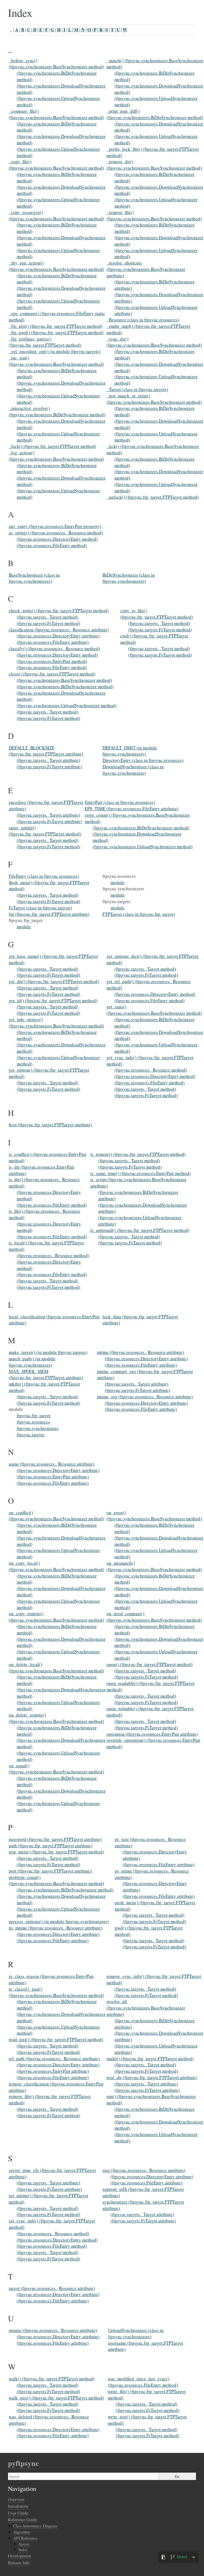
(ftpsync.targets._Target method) (48, 617)
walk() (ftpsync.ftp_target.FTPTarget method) (52, 2379)
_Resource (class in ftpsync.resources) (143, 320)
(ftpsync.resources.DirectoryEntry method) (57, 539)
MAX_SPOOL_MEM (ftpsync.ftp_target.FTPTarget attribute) (46, 1375)
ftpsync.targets (31, 1435)
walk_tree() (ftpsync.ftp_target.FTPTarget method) (56, 2398)
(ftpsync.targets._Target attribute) (48, 760)
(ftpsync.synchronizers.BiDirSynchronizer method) (65, 687)
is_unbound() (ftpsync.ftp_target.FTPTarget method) (140, 1230)
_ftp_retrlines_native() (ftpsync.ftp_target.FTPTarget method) (45, 342)
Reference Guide (22, 2520)
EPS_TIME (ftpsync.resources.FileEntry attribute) (132, 809)
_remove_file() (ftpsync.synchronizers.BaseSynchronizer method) (154, 215)
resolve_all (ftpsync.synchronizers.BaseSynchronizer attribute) (146, 2008)
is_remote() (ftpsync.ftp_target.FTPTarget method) (138, 1154)
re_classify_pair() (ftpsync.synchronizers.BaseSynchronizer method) (56, 1992)
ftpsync (24, 2544)
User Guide (18, 2513)
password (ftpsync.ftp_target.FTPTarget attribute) (55, 1839)
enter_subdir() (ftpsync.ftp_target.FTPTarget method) (45, 831)
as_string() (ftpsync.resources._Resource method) (56, 533)
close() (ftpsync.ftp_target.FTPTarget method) (52, 674)
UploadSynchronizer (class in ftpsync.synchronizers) (136, 2333)
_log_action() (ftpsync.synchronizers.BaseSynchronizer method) (56, 456)
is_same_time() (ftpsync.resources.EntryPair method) (141, 1173)
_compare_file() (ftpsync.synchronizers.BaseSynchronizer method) (56, 114)
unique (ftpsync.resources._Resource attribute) (53, 2330)
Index (23, 2550)
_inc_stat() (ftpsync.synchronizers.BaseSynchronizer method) (56, 361)
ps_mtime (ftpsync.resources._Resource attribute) (56, 1928)
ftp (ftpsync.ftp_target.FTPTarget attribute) (49, 914)
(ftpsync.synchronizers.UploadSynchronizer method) (67, 705)
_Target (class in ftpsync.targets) (137, 389)
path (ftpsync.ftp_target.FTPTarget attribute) (51, 1846)
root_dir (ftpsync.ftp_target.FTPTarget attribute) (152, 2077)
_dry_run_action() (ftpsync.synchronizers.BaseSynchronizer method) (56, 266)
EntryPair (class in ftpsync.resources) (120, 802)
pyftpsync (23, 2463)
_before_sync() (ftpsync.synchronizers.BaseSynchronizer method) (56, 64)
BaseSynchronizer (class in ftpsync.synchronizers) (34, 578)
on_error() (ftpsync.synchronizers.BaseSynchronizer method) (154, 1516)
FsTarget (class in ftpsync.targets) (41, 908)
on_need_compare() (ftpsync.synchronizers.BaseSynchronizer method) (154, 1617)
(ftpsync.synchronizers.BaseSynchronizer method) (64, 680)
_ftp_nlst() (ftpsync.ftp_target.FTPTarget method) (56, 326)
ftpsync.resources (33, 1422)
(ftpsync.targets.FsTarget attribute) (49, 767)
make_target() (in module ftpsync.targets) (48, 1352)
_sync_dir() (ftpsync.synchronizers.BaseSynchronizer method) (154, 342)
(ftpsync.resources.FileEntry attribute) (53, 642)
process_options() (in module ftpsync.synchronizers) (59, 1921)
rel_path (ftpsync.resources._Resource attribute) (54, 2059)
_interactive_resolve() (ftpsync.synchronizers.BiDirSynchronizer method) (57, 411)
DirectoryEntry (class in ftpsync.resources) (143, 760)
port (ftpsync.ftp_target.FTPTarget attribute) (50, 1871)
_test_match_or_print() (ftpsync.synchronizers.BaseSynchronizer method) (154, 399)
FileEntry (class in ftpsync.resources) (44, 876)
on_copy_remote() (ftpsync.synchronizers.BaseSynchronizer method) (56, 1617)
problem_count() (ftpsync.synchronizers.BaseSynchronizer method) (56, 1880)
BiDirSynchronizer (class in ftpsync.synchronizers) (129, 578)
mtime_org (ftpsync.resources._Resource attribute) (145, 1397)
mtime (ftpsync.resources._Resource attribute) (141, 1352)
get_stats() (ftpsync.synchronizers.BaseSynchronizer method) (154, 1010)
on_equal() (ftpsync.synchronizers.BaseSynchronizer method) (56, 1769)
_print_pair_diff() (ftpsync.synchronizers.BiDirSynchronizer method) (155, 114)
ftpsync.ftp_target (34, 1415)
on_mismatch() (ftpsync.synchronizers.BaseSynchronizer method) (154, 1566)
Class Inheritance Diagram (35, 2526)
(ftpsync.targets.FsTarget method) (48, 623)
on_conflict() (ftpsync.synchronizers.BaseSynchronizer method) (56, 1516)
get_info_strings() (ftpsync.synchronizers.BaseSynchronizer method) (56, 1023)
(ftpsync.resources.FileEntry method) (52, 545)
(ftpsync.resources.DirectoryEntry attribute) (58, 636)
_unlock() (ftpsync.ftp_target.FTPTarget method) (153, 497)
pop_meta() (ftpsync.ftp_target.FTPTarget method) (56, 1852)
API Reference (25, 2538)
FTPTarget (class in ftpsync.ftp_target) (139, 914)
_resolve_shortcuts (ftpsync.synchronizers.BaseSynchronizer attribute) (146, 269)
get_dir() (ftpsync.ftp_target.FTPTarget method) (54, 981)
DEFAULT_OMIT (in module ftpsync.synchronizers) (130, 751)
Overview (16, 2499)
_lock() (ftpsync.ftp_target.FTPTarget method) (52, 446)
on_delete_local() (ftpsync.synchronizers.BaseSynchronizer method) (56, 1667)
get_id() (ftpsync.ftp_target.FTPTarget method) (53, 1000)
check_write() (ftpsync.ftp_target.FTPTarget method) (59, 611)
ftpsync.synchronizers (38, 1428)
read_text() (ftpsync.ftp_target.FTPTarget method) (56, 2039)
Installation (18, 2506)
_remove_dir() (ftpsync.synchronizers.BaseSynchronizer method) (154, 165)
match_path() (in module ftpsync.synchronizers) (32, 1362)
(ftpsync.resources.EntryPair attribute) (53, 1477)
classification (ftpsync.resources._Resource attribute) (59, 630)
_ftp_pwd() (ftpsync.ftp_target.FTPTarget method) (56, 332)
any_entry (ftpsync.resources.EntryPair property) (55, 526)
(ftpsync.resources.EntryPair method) (52, 661)
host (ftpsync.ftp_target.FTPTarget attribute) (50, 1125)
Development (20, 2556)
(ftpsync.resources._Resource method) (151, 1070)
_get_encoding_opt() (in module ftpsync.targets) (55, 351)
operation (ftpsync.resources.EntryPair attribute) (152, 1734)
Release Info (19, 2563)
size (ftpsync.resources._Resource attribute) (144, 2170)
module (24, 927)
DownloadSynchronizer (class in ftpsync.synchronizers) (133, 770)
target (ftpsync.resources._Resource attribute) (52, 2288)
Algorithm (22, 2532)
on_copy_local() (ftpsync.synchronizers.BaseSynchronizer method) (56, 1566)
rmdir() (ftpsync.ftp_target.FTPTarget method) (150, 2059)
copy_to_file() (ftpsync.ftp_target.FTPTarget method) (157, 614)
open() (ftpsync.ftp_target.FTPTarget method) (150, 1664)
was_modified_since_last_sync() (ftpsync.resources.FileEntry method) (143, 2382)
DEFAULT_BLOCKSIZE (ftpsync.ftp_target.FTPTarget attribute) (46, 751)
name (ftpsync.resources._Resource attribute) (52, 1464)
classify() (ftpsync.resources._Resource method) (54, 649)
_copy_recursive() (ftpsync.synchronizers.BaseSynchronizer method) (56, 215)
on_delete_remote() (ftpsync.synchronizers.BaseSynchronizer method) (56, 1718)
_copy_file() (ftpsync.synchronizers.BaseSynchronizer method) (56, 165)
